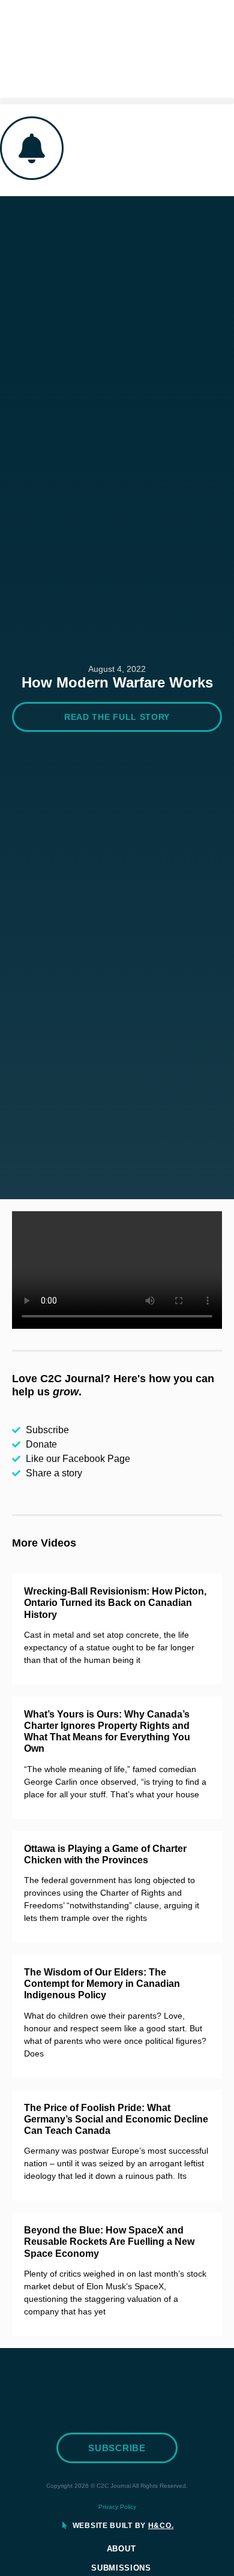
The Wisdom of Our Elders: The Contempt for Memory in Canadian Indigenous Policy (102, 1984)
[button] (117, 101)
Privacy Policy (117, 2507)
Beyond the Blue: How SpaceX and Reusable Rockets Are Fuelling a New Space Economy (109, 2242)
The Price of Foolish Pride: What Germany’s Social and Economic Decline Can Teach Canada (116, 2119)
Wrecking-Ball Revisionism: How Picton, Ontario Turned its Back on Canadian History (115, 1603)
